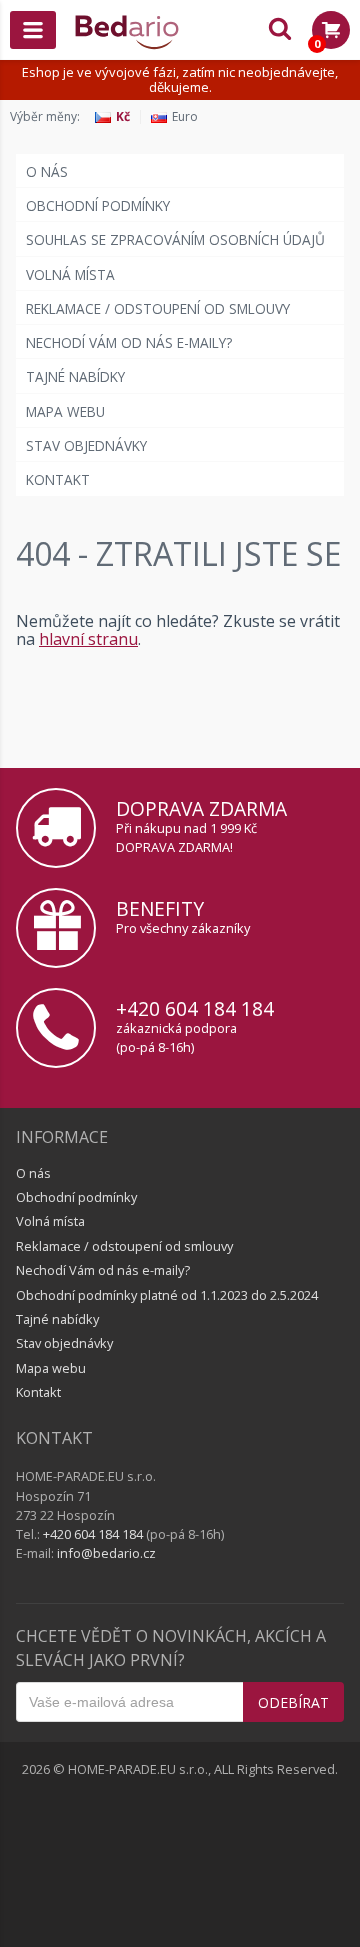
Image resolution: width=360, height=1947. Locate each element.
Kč (123, 117)
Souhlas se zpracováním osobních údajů (175, 239)
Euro (185, 117)
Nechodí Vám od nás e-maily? (129, 342)
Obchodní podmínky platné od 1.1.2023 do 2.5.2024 (167, 1295)
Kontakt (58, 479)
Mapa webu (65, 411)
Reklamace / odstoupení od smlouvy (158, 308)
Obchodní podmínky (98, 205)
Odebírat (293, 1702)
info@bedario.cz (106, 1553)
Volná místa (70, 274)
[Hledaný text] (280, 30)
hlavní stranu (88, 639)
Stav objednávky (86, 445)
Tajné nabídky (75, 376)
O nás (47, 171)
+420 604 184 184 (195, 1008)
